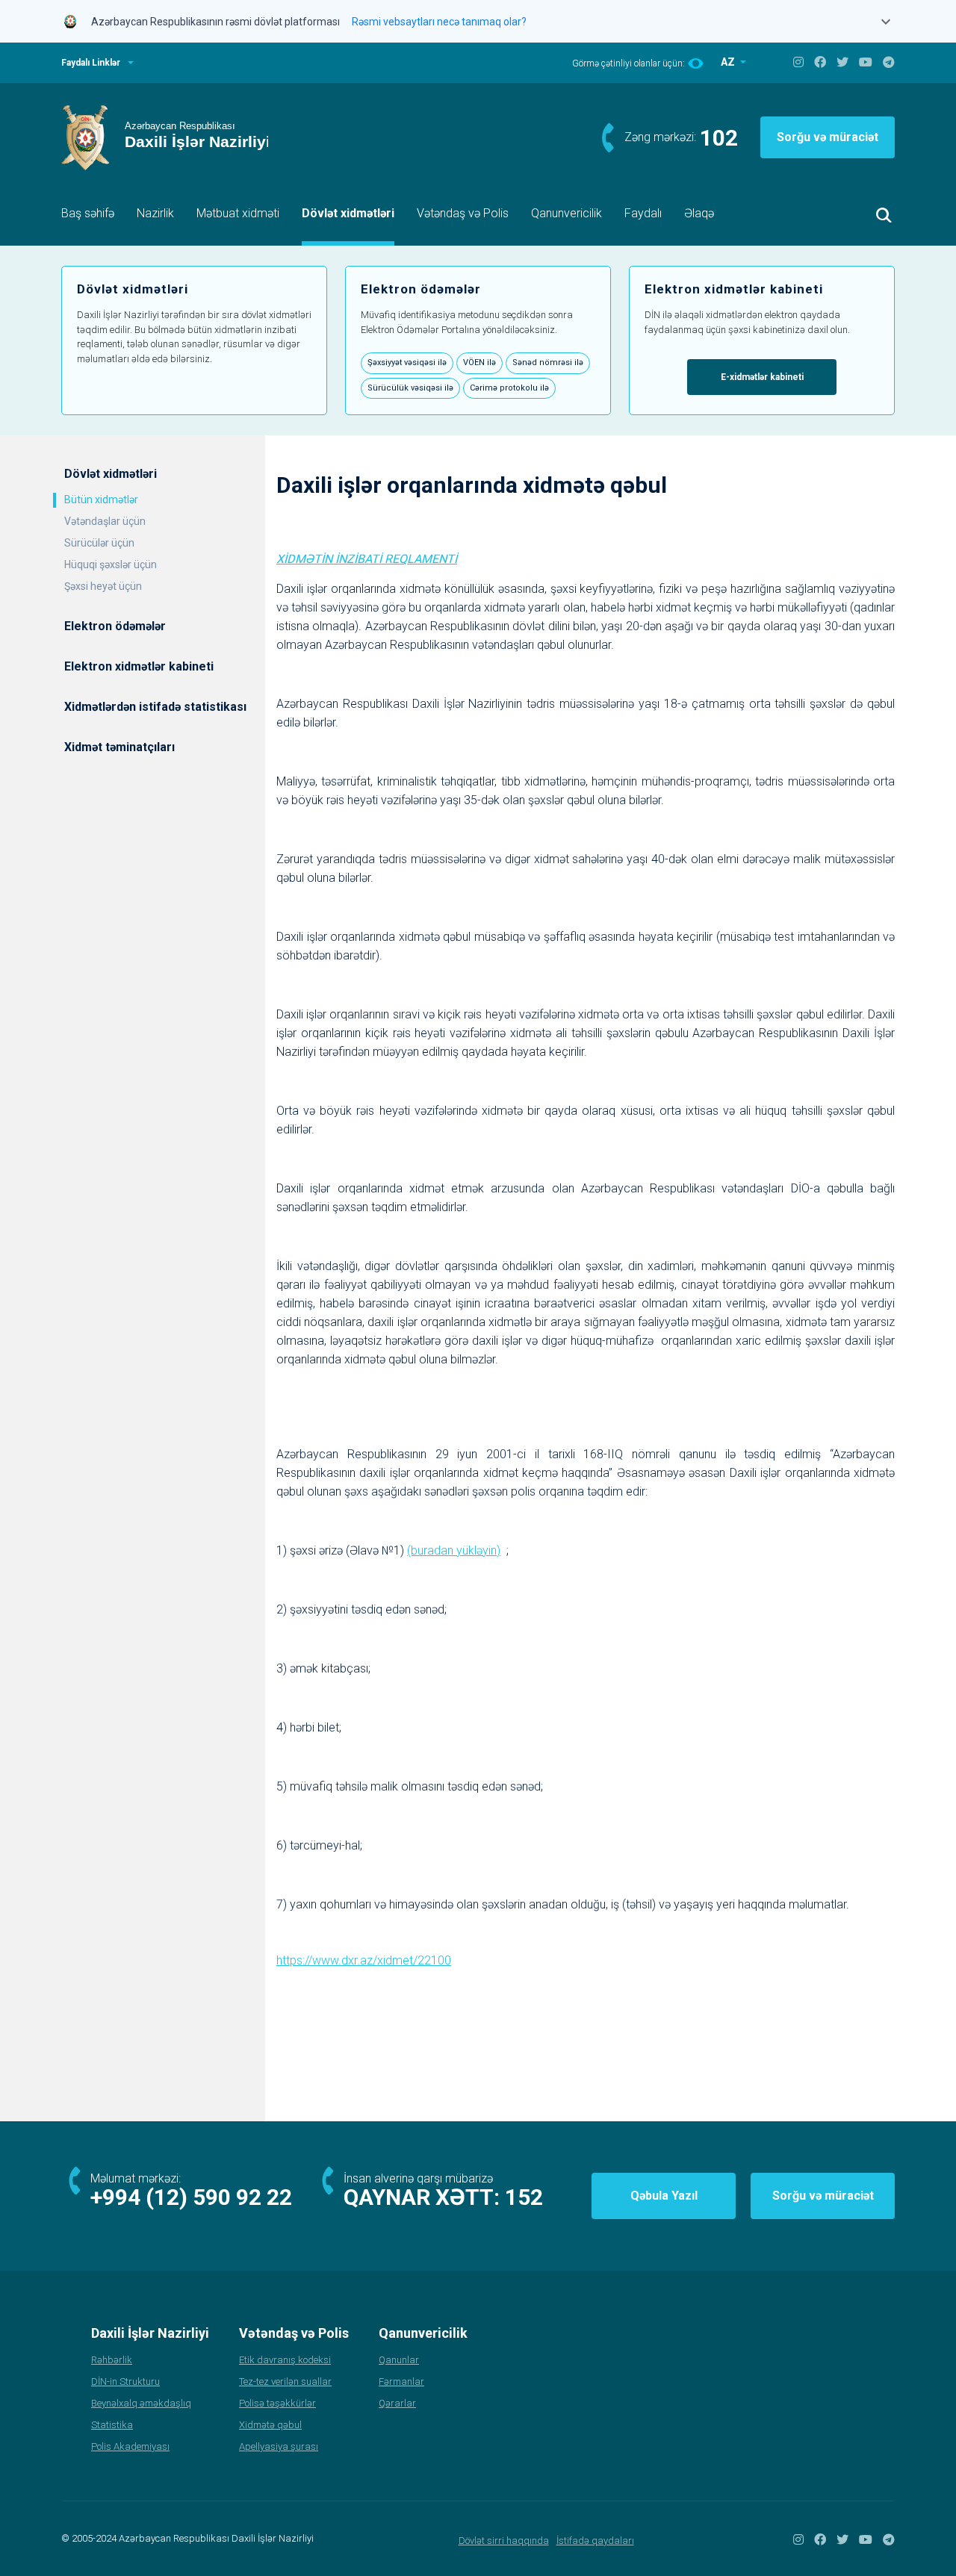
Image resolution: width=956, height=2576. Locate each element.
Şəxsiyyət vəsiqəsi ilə (407, 363)
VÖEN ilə (479, 363)
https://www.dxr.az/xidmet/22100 (364, 1960)
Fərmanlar (401, 2381)
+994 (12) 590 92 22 (191, 2197)
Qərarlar (397, 2403)
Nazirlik (155, 213)
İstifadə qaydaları (595, 2541)
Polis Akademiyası (130, 2446)
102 (719, 138)
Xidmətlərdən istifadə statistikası (155, 707)
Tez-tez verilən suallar (285, 2381)
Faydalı (643, 213)
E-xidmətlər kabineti (762, 377)
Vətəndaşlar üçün (105, 521)
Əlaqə (699, 213)
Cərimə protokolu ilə (509, 388)
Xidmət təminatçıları (119, 747)
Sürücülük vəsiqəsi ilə (410, 388)
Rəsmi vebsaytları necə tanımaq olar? (439, 22)
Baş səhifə (88, 213)
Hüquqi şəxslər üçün (111, 564)
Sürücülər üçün (99, 543)
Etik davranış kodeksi (285, 2360)
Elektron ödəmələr (115, 626)
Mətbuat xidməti (238, 213)
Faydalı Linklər (91, 63)
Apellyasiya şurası (279, 2446)
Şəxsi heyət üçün (103, 586)
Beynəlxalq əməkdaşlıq (141, 2403)
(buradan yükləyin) (454, 1550)
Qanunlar (399, 2360)
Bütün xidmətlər (101, 500)
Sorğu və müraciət (828, 137)
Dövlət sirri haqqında (504, 2541)
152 (524, 2197)
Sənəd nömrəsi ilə (548, 363)
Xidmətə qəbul (270, 2425)
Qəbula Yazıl (664, 2196)
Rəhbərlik (112, 2360)
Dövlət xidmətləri (348, 213)
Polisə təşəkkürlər (277, 2403)
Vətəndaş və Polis (463, 213)
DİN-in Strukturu (125, 2381)
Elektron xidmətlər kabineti (139, 666)
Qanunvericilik (567, 213)
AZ (729, 62)
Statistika (112, 2425)
